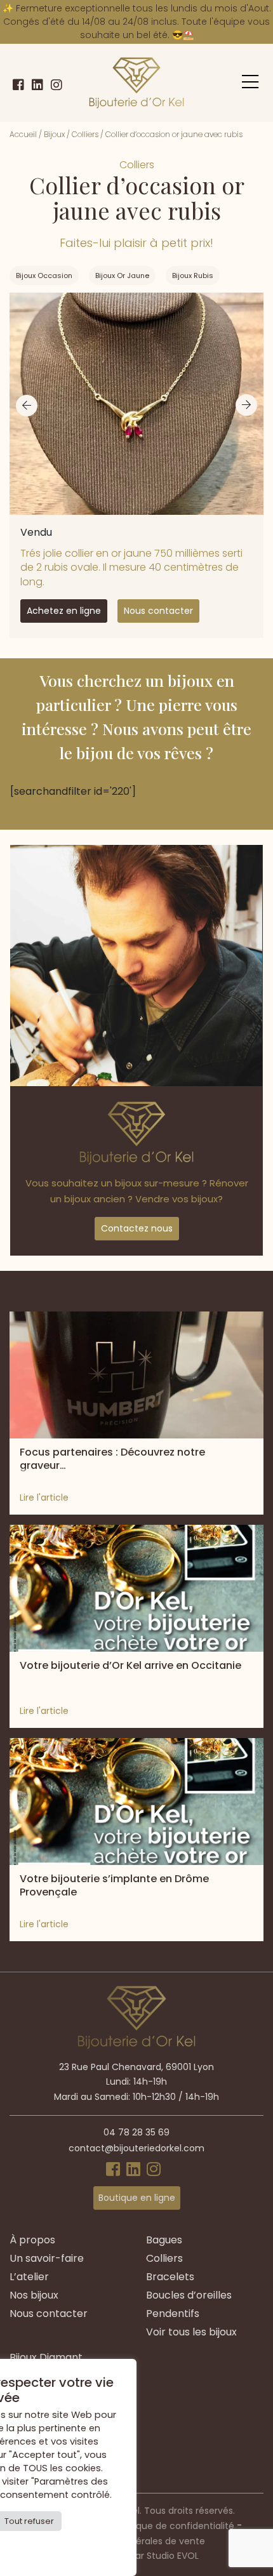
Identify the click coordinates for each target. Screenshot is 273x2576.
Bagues (164, 2240)
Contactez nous (137, 1228)
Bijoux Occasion (44, 276)
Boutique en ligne (137, 2198)
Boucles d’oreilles (189, 2295)
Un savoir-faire (47, 2258)
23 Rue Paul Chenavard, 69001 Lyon (136, 2067)
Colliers (85, 134)
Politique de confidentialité (175, 2526)
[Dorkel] (136, 83)
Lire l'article (44, 1497)
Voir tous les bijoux (191, 2332)
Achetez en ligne (64, 611)
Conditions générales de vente (137, 2541)
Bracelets (170, 2277)
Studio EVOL (173, 2556)
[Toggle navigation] (250, 82)
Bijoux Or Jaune (122, 276)
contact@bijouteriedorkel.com (136, 2148)
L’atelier (29, 2277)
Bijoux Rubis (193, 276)
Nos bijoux (34, 2295)
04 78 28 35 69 (136, 2132)
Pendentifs (173, 2314)
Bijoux (54, 134)
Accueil (23, 134)
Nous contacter (158, 611)
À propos (32, 2240)
